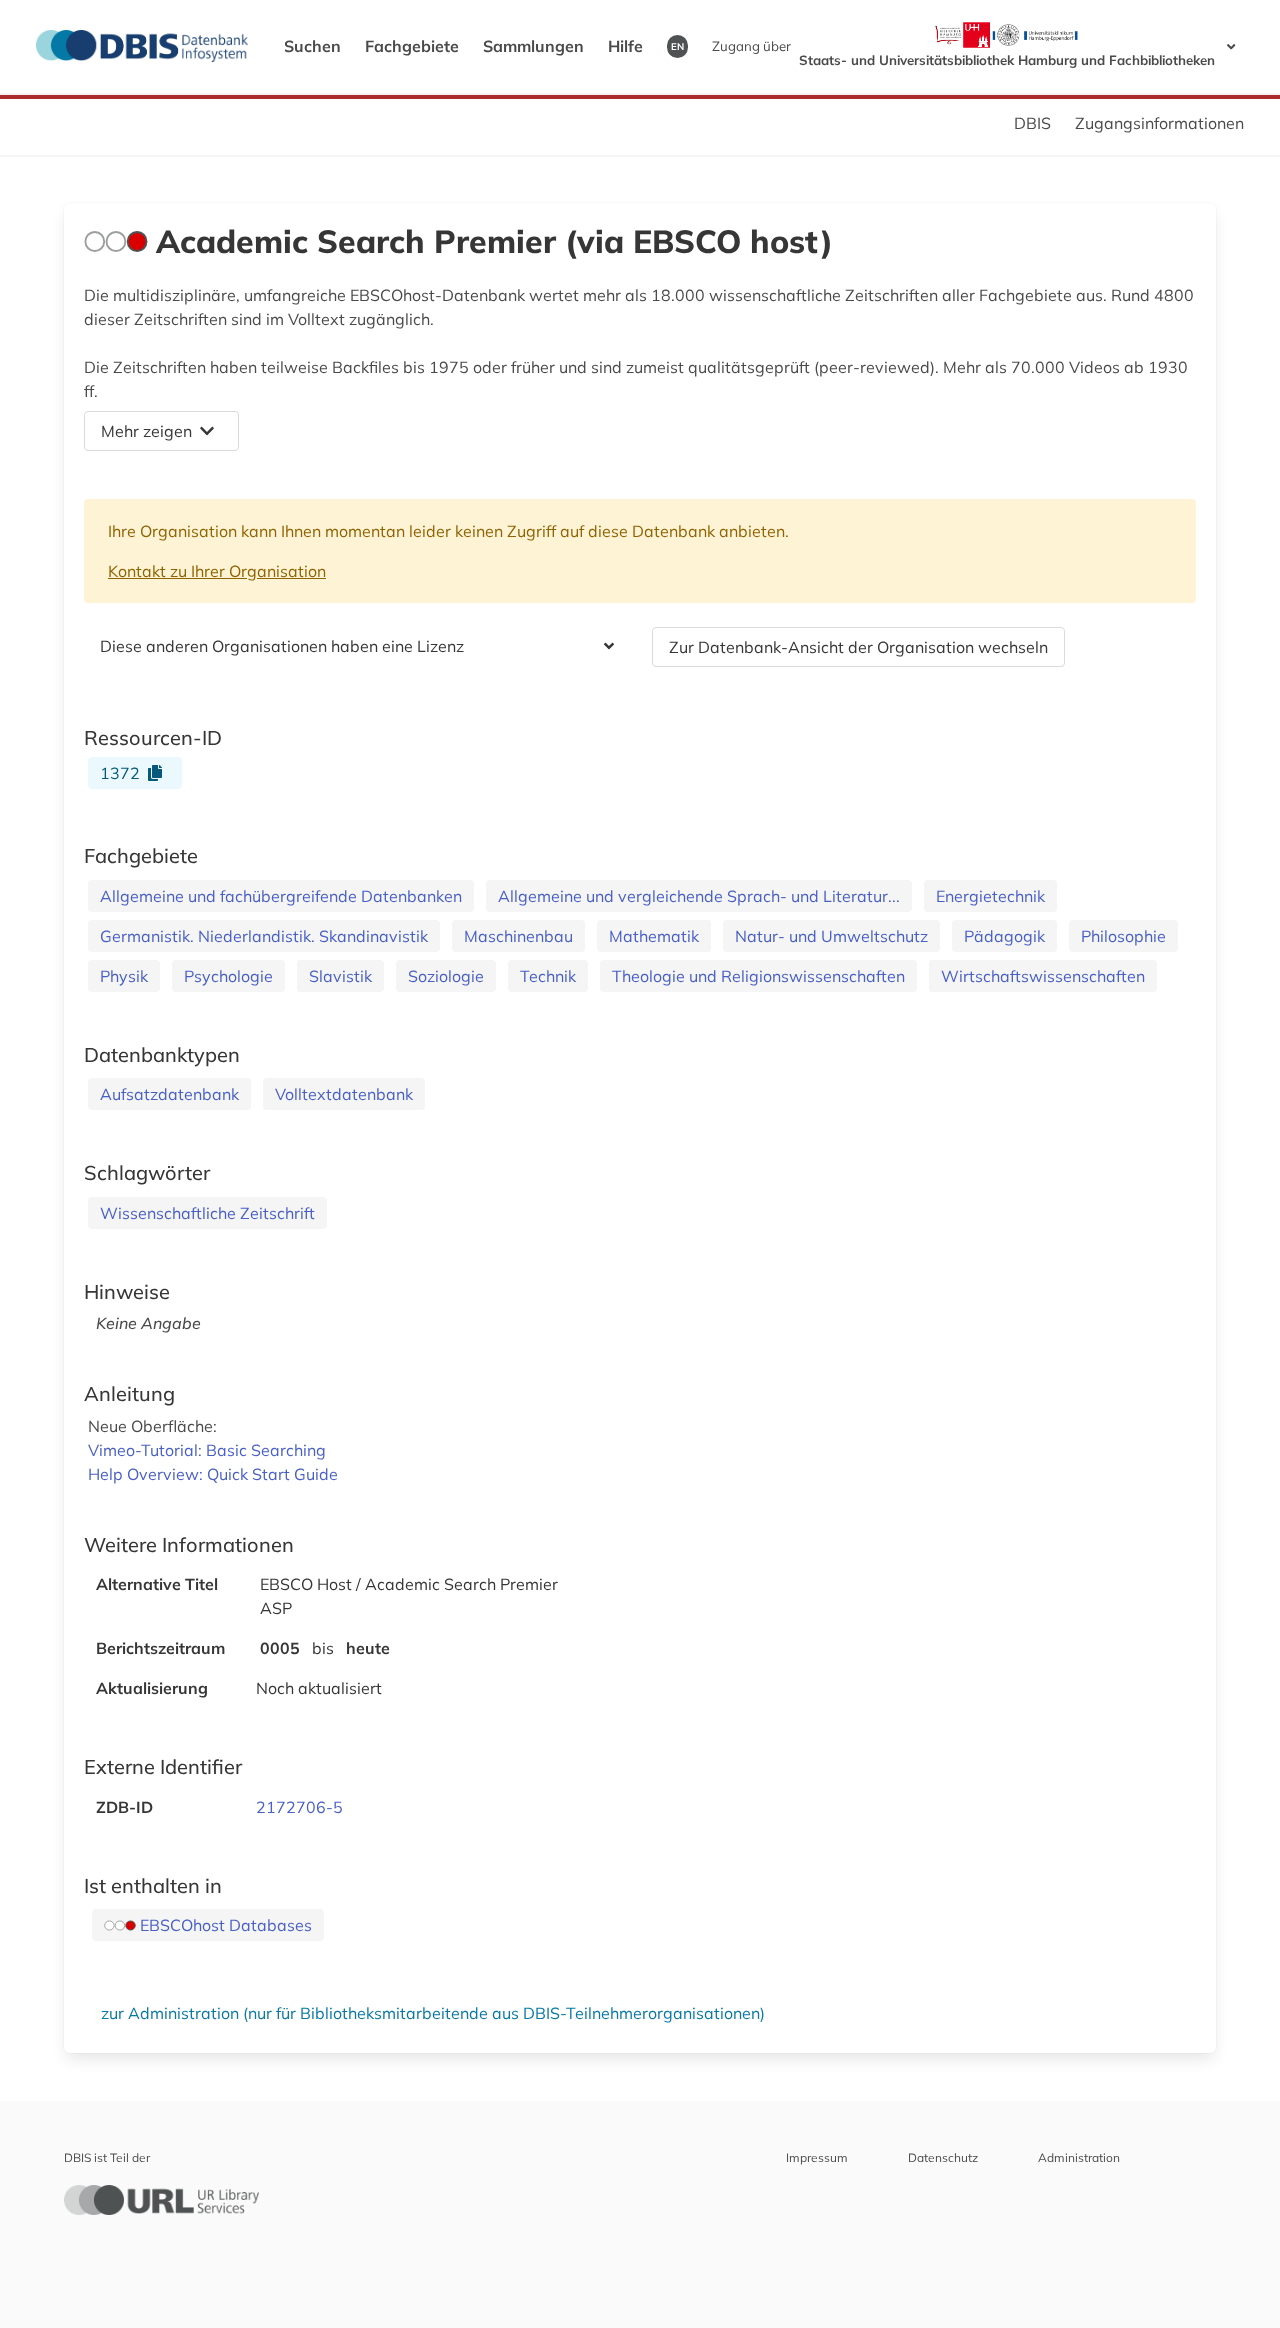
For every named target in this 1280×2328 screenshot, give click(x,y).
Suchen (312, 46)
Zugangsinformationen (1159, 123)
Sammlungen (533, 46)
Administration (1079, 2157)
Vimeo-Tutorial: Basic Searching (207, 1450)
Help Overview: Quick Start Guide (213, 1474)
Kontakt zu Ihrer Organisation (217, 571)
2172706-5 (299, 1807)
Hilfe (625, 46)
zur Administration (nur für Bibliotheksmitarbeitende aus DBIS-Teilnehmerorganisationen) (433, 2013)
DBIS (1032, 123)
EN (677, 46)
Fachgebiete (412, 46)
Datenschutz (943, 2157)
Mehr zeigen (146, 431)
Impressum (817, 2157)
